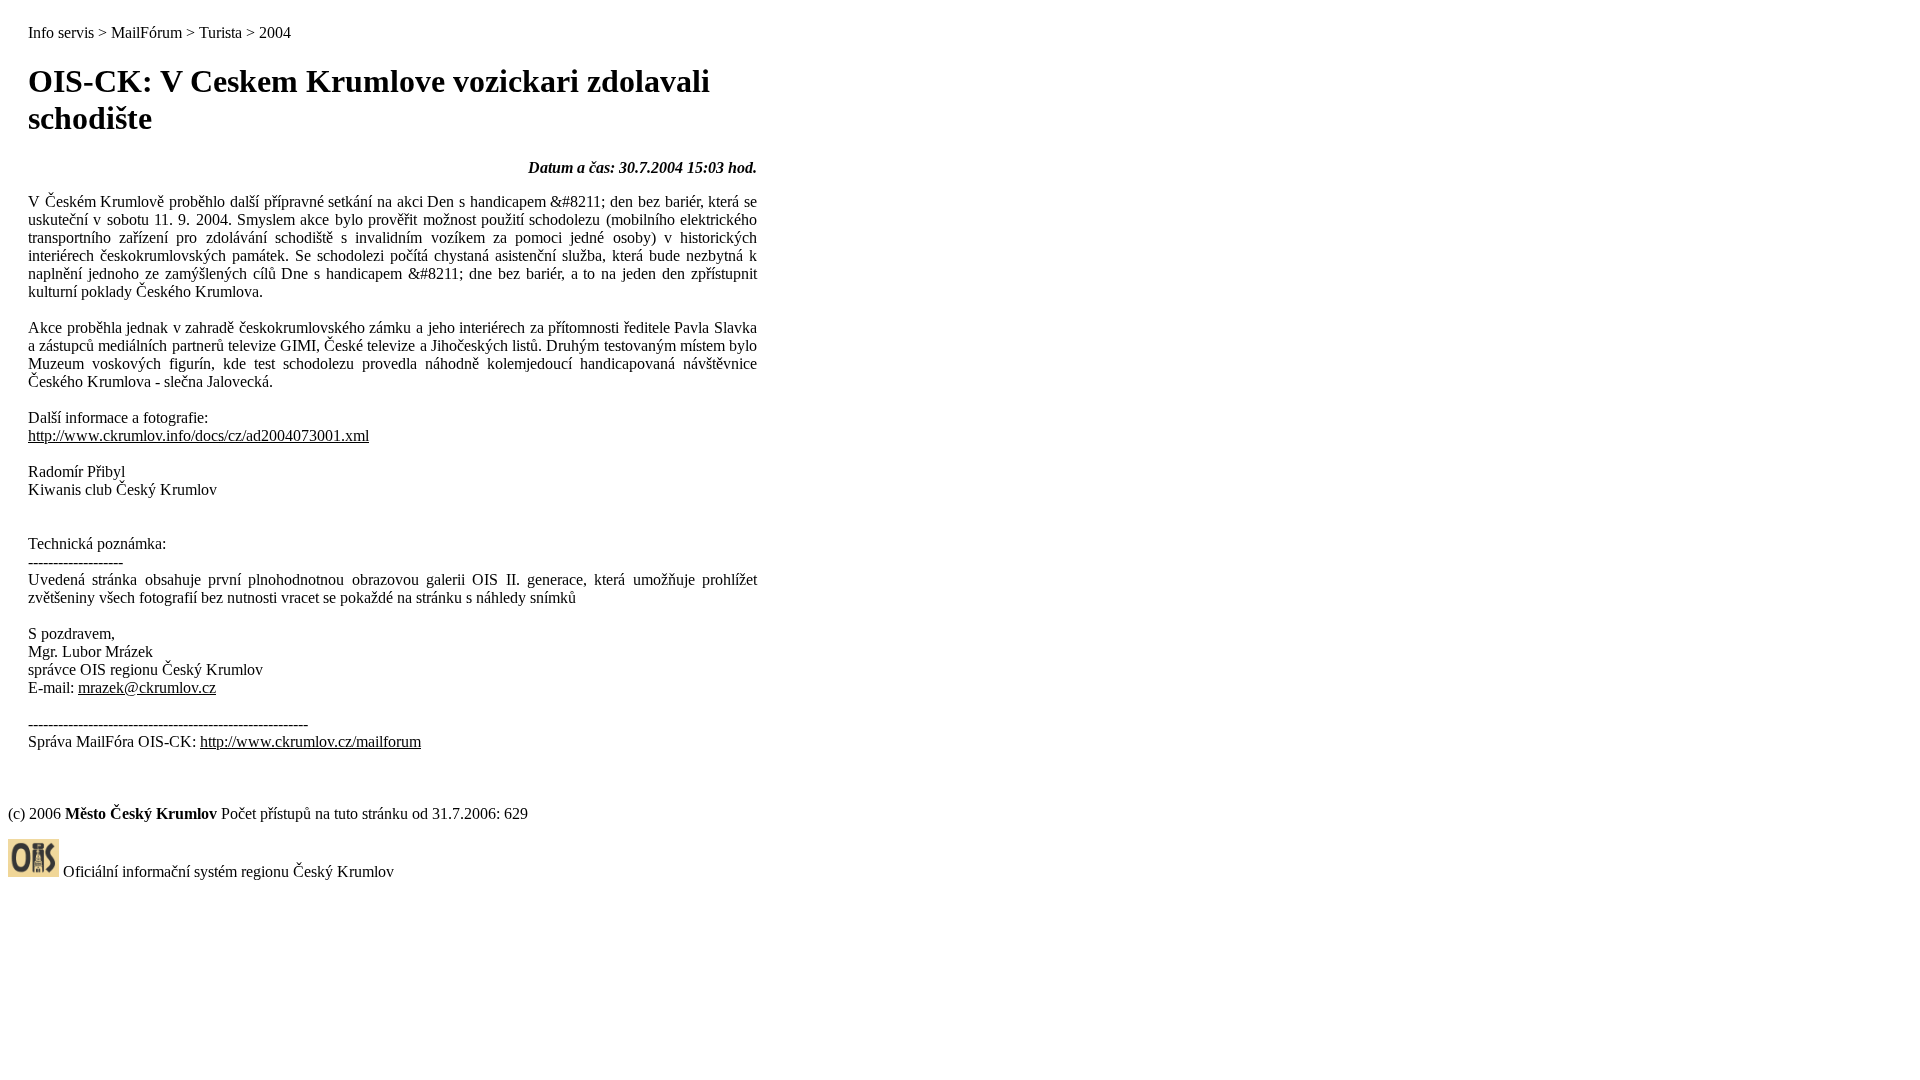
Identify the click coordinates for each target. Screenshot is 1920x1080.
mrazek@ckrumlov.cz (147, 687)
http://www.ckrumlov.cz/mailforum (310, 741)
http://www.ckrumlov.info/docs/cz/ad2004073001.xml (198, 435)
